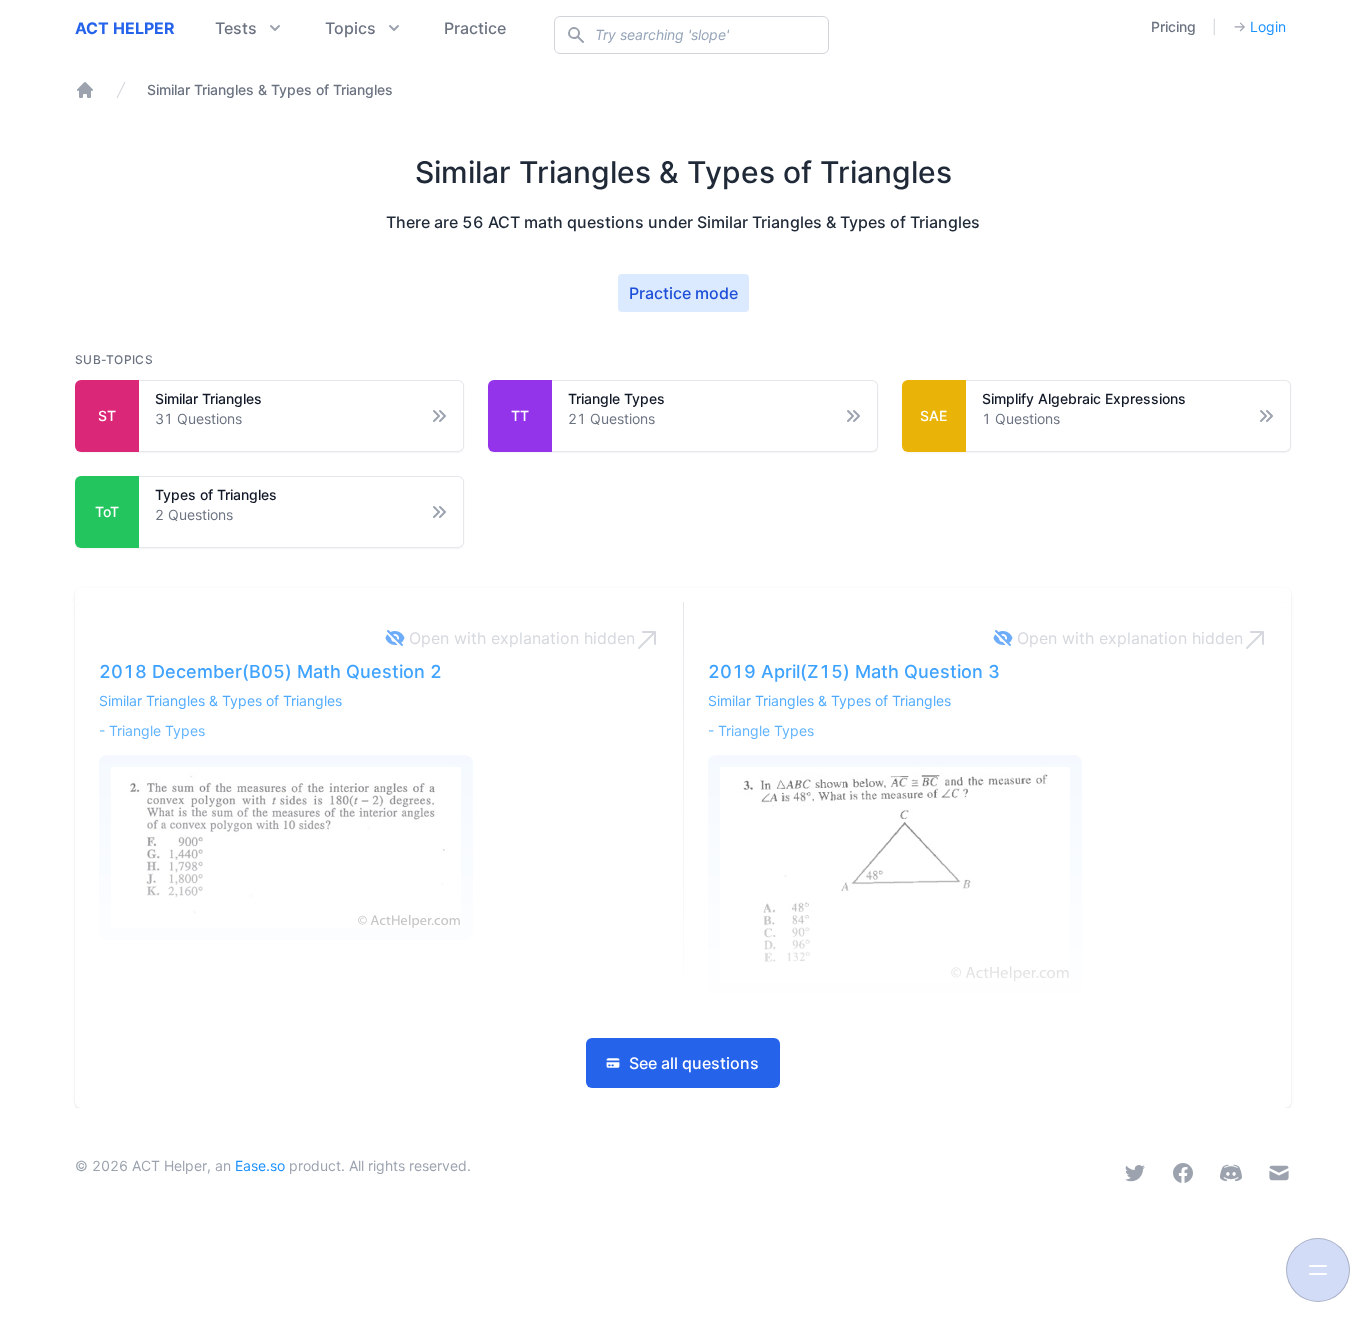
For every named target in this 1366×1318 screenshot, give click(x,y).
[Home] (85, 90)
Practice (475, 28)
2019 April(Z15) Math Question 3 (854, 671)
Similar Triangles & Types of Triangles (220, 700)
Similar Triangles (208, 398)
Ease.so (260, 1165)
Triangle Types (616, 398)
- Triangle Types (152, 730)
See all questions (694, 1063)
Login (1259, 26)
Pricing (1173, 26)
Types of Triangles (216, 494)
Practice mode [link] (683, 293)
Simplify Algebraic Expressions (1084, 398)
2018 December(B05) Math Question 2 (270, 671)
